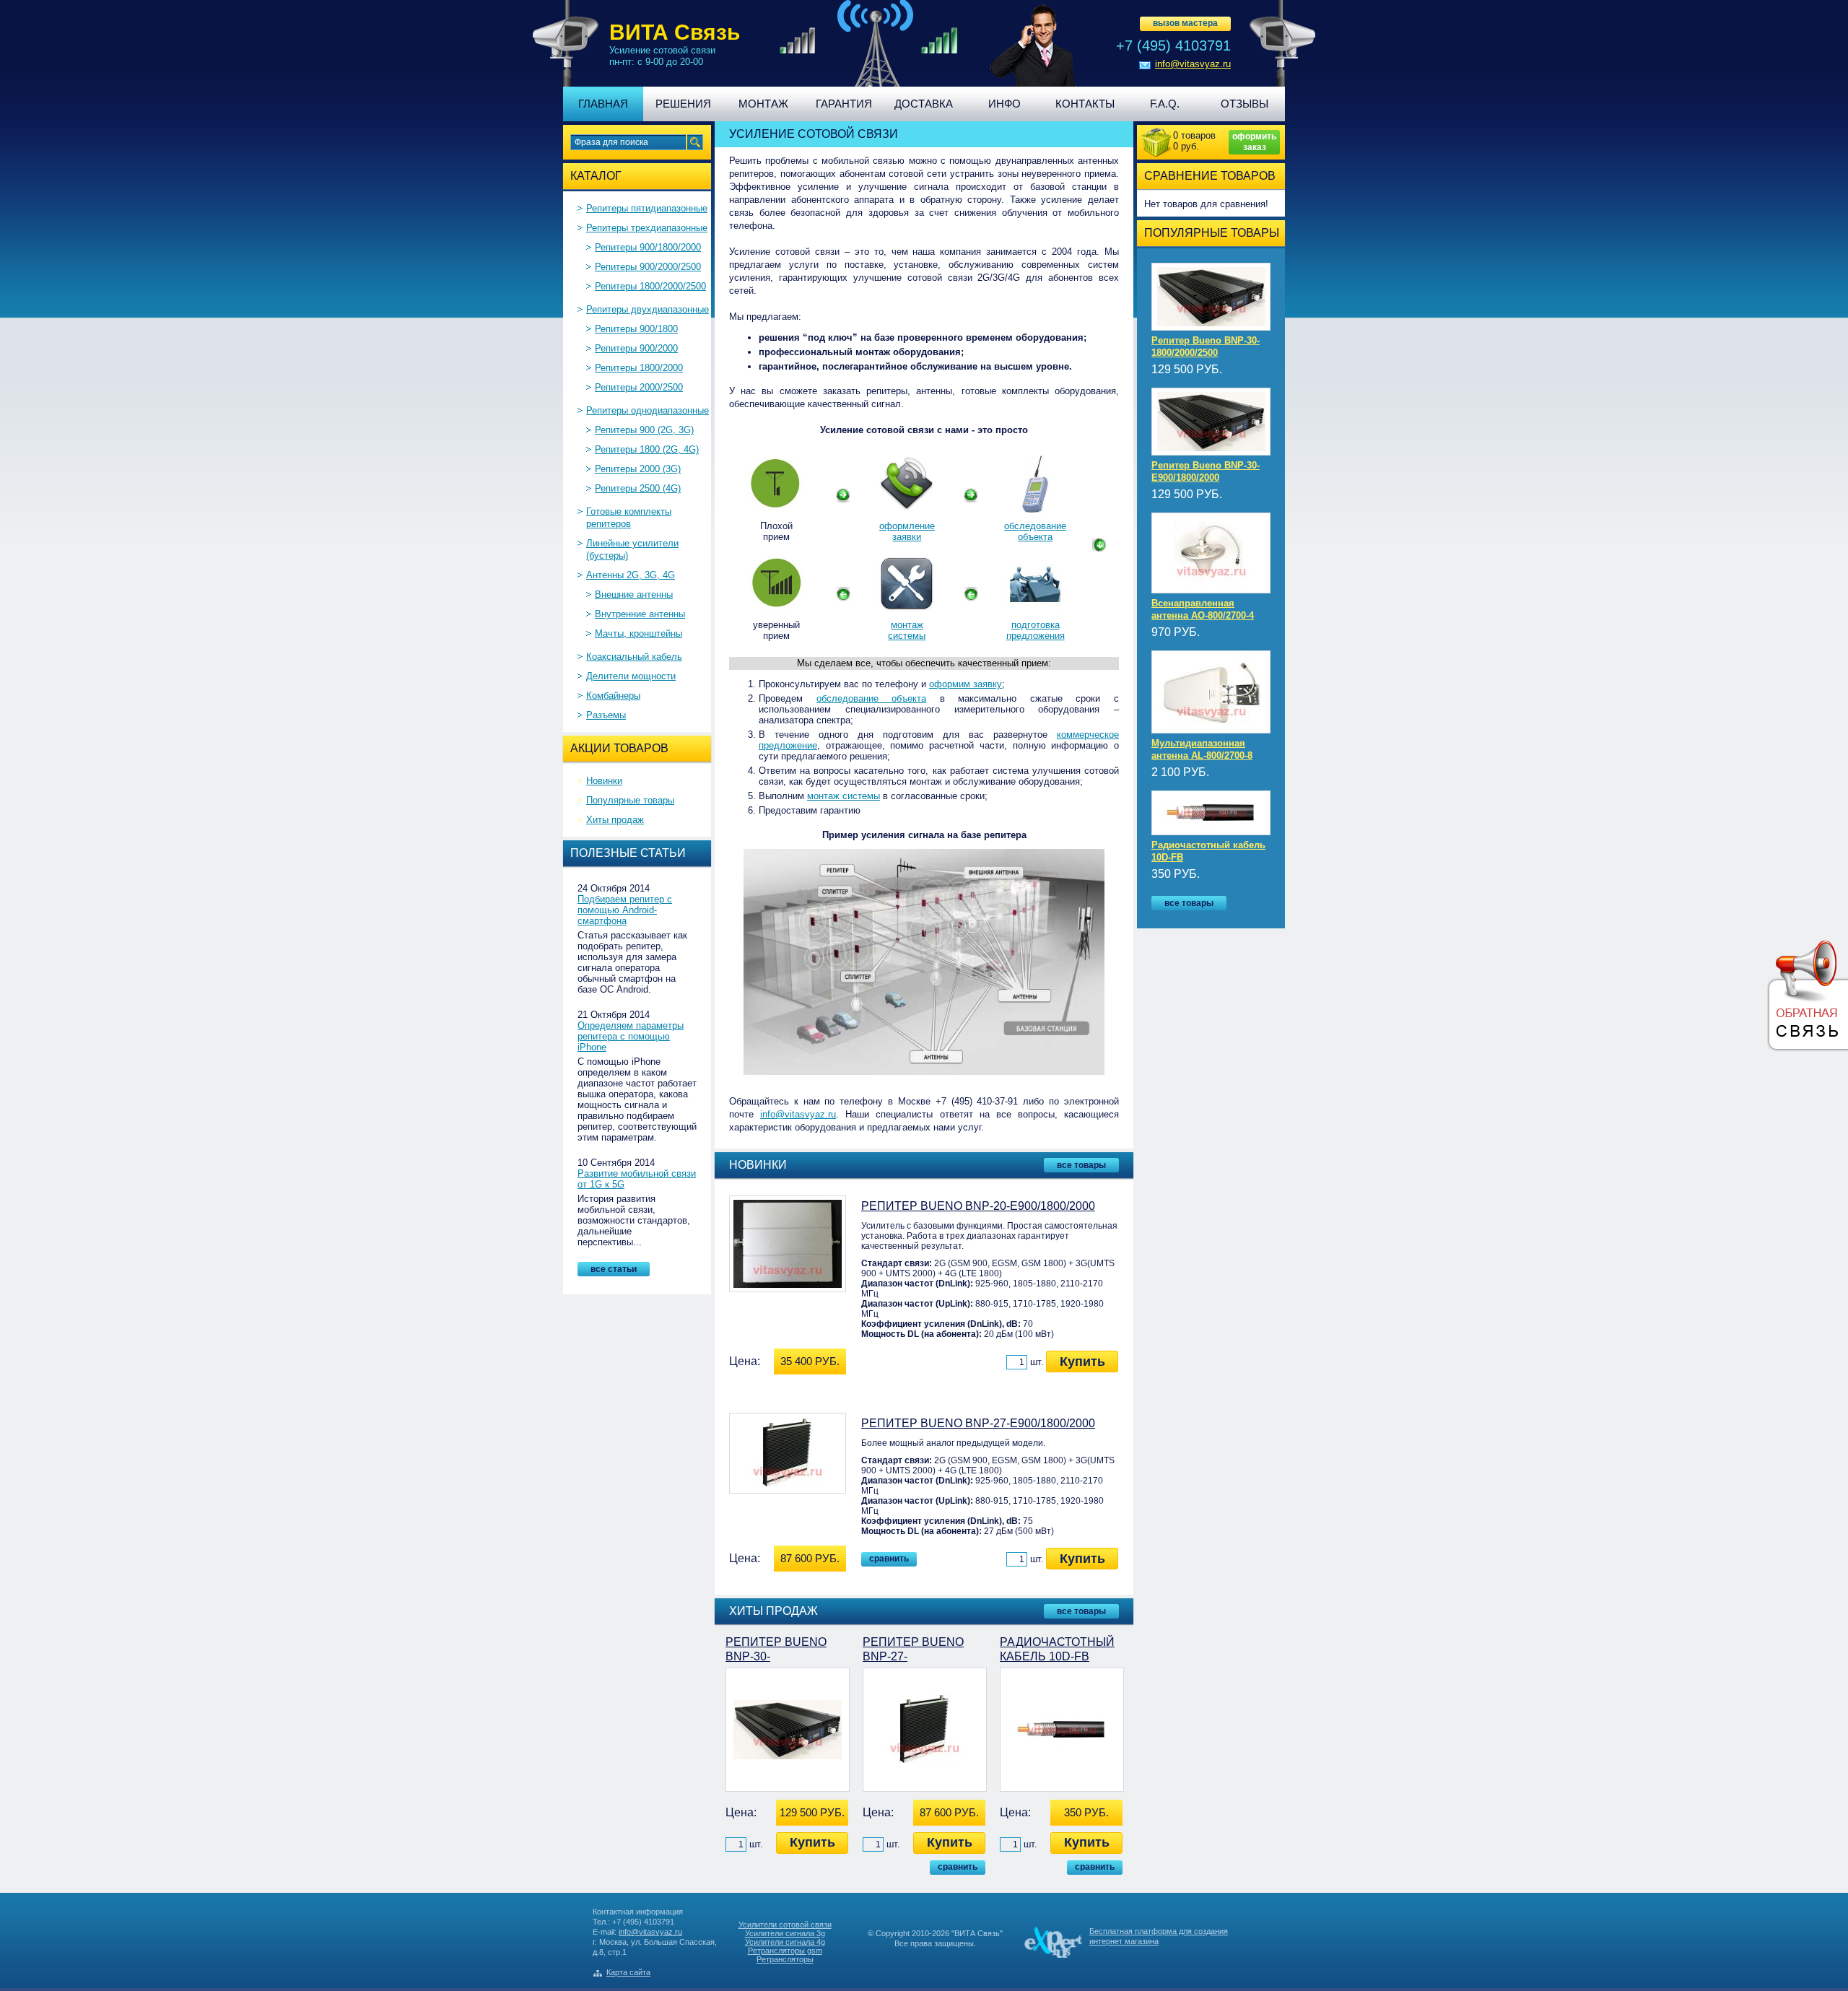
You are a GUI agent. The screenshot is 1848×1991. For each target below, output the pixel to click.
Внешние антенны (634, 594)
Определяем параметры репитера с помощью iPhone (631, 1036)
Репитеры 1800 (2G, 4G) (647, 449)
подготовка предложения (1036, 630)
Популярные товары (630, 800)
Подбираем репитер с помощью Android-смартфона (625, 910)
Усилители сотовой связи (785, 1925)
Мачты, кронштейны (638, 633)
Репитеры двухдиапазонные (648, 309)
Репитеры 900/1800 (636, 329)
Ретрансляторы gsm (785, 1951)
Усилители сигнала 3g (785, 1933)
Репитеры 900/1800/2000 (648, 247)
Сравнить (889, 1559)
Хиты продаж (615, 820)
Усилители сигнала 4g (785, 1942)
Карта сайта (628, 1972)
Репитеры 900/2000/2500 (648, 267)
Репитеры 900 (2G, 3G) (644, 430)
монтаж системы (907, 630)
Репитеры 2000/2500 (639, 387)
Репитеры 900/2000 (636, 348)
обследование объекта (1035, 531)
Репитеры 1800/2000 (639, 368)
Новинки (604, 781)
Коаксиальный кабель (634, 657)
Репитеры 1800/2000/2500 (650, 286)
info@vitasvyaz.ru (1193, 64)
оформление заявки (907, 531)
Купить (1082, 1362)
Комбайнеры (613, 696)
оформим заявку (966, 684)
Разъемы (606, 715)
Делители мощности (631, 676)
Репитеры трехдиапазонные (647, 228)
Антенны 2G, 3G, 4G (631, 575)
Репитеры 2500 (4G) (638, 488)
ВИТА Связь (675, 32)
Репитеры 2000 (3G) (638, 469)
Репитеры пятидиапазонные (647, 208)
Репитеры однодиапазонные (648, 410)
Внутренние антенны (640, 614)
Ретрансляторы (785, 1959)
